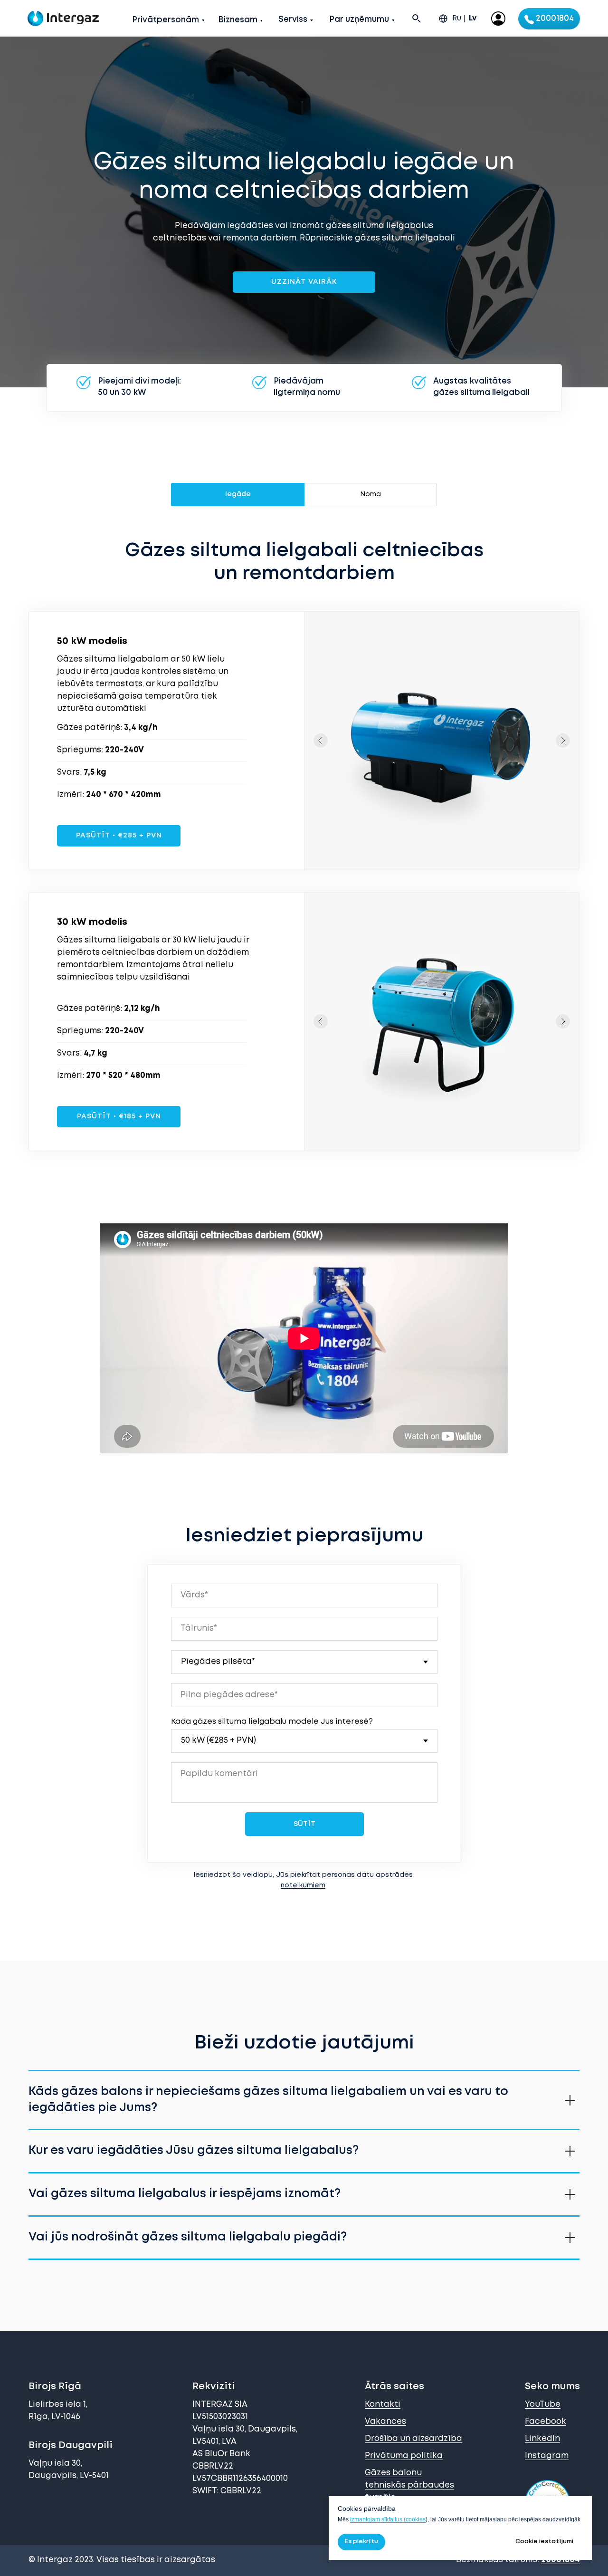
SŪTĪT (304, 1824)
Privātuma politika (404, 2456)
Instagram (547, 2456)
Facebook (546, 2422)
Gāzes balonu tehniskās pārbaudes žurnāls (409, 2485)
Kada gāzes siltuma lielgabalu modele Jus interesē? (272, 1722)
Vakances (385, 2422)
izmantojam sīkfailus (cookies (388, 2519)
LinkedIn (542, 2439)
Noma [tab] (370, 494)
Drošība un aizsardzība (413, 2439)
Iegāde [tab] (238, 494)
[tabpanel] (304, 574)
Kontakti (383, 2405)
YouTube (543, 2405)
